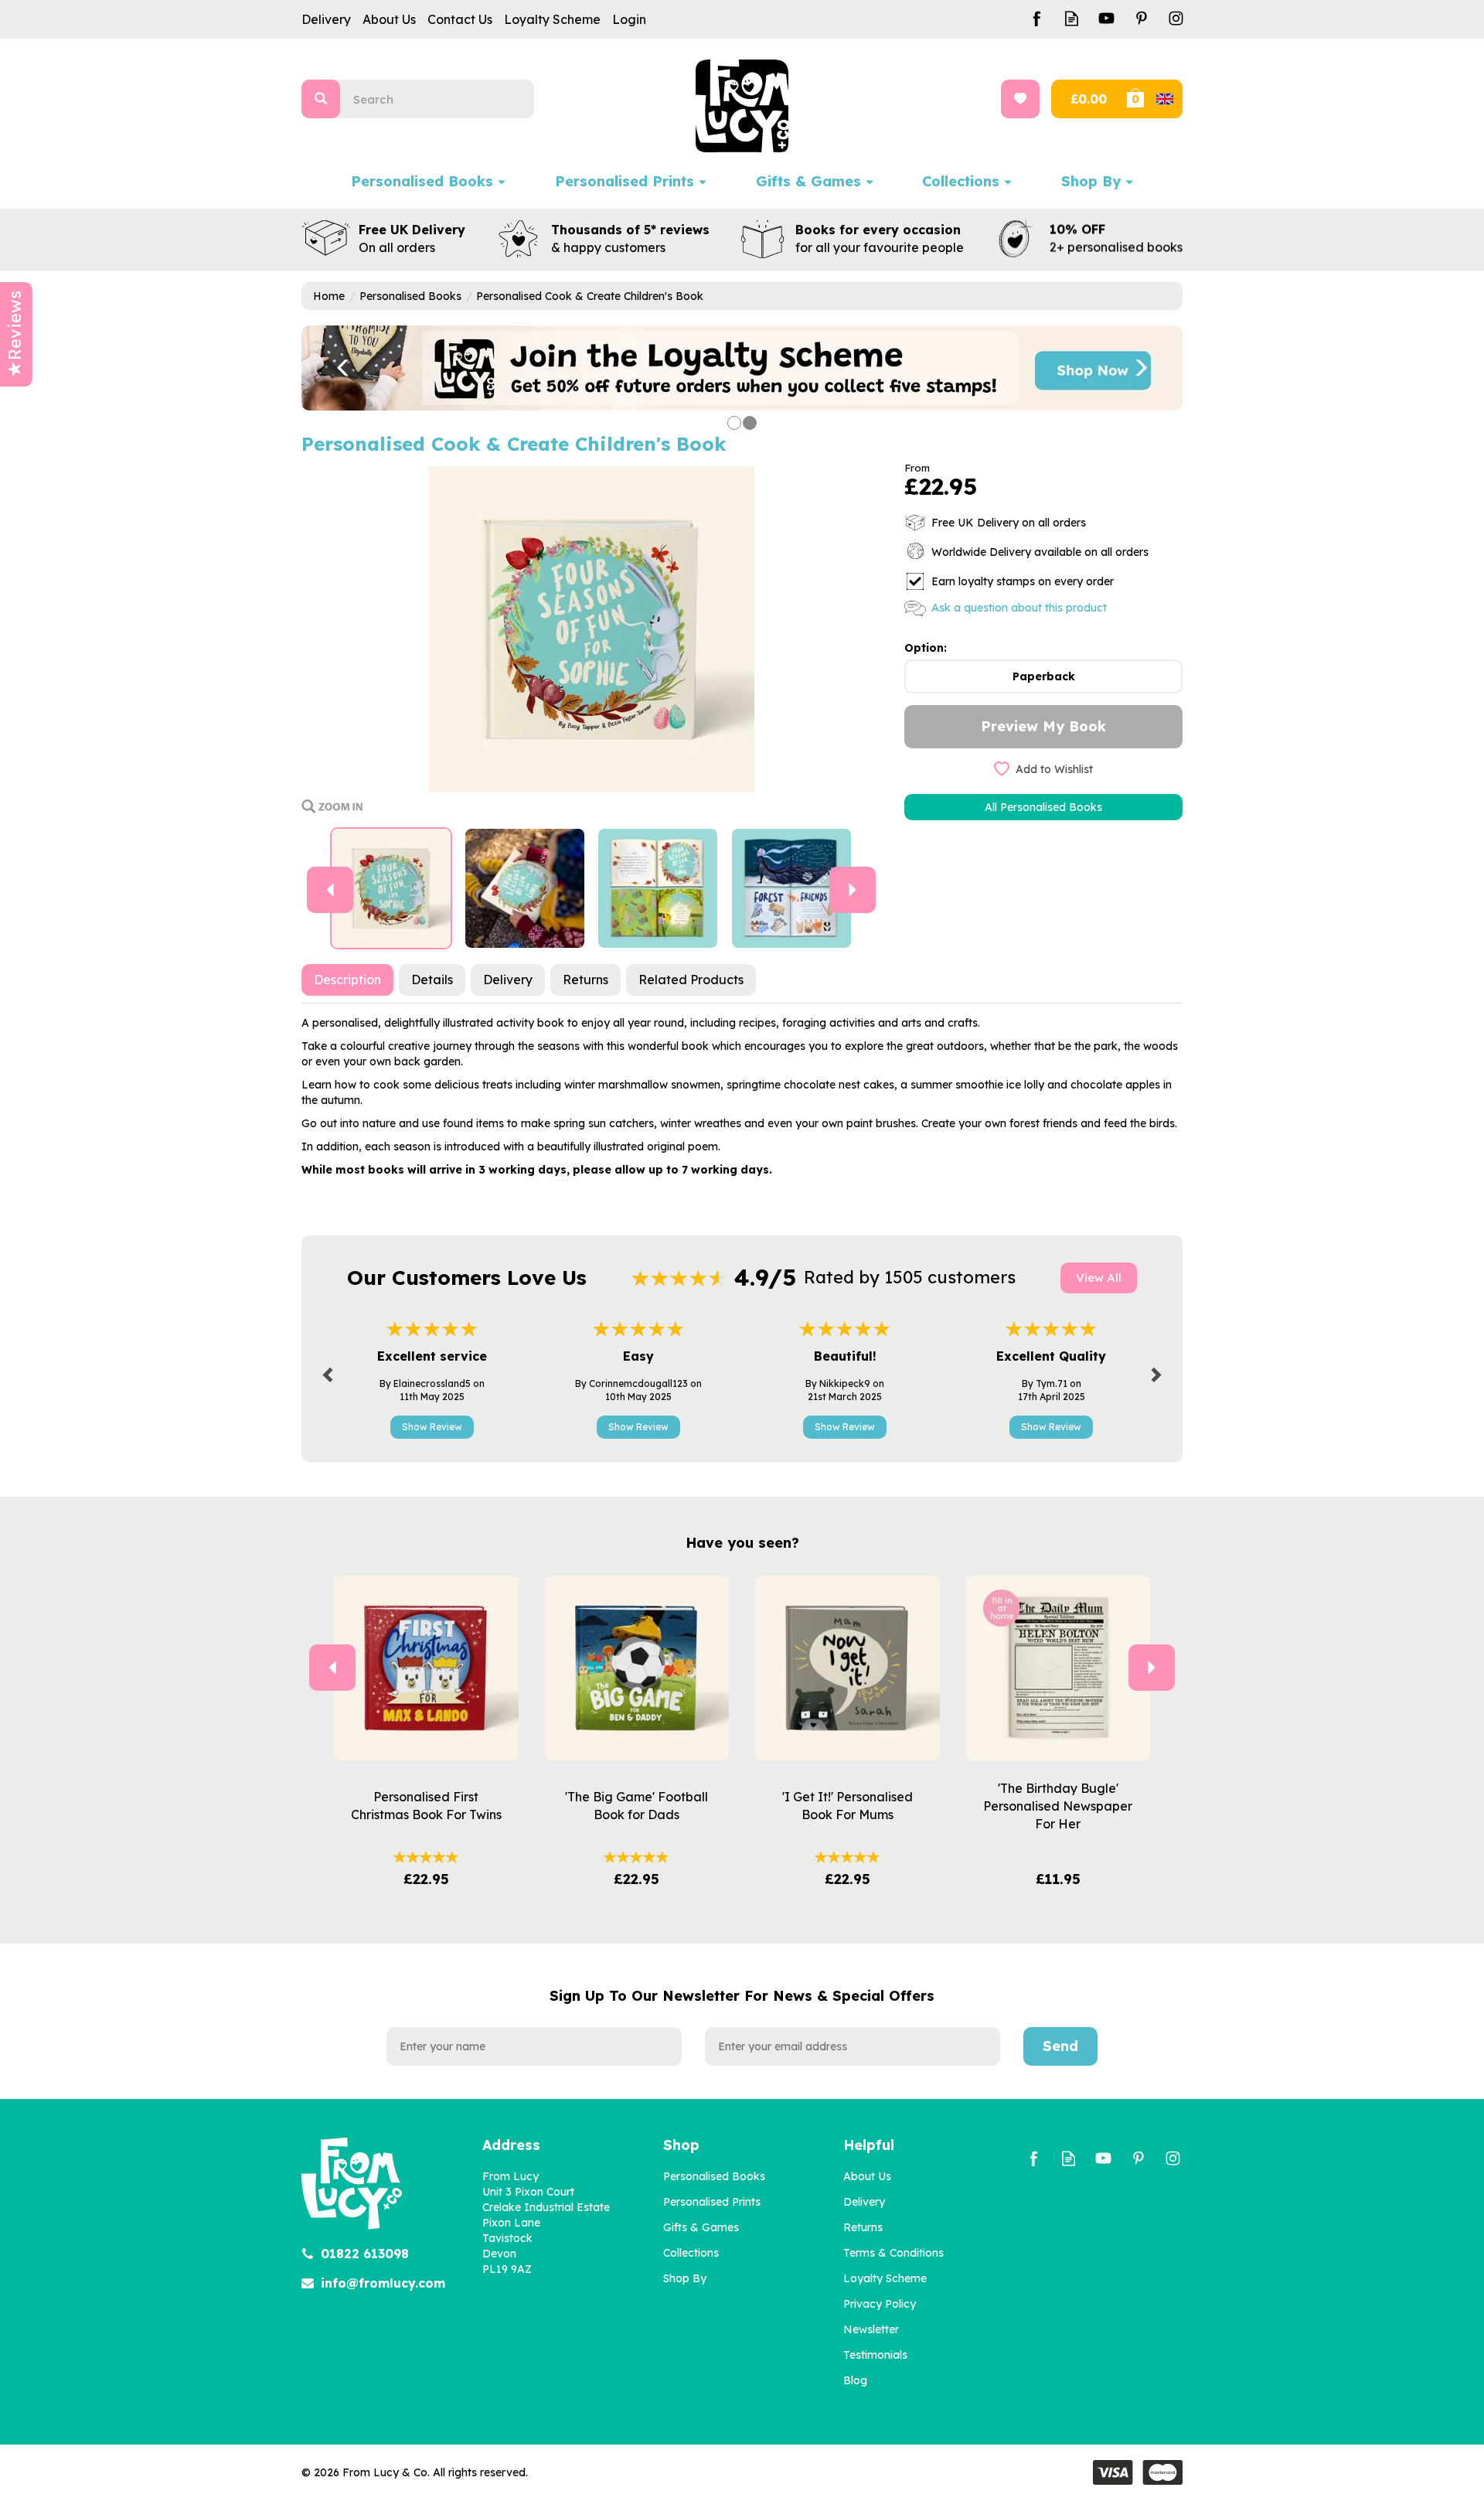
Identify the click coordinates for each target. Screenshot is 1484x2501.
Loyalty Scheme (885, 2278)
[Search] (321, 99)
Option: (926, 648)
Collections (691, 2253)
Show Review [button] (432, 1427)
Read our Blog (1072, 18)
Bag (1153, 99)
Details (432, 980)
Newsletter (871, 2329)
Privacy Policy (880, 2304)
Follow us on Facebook (1037, 18)
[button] (332, 368)
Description (347, 980)
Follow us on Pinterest (1141, 18)
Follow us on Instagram (1176, 18)
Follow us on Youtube (1106, 18)
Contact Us (460, 19)
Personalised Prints (712, 2202)
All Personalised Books (1043, 807)
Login (629, 19)
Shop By (685, 2278)
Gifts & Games (701, 2227)
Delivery (508, 980)
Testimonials (875, 2355)
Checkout (1087, 99)
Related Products (691, 980)
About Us (867, 2176)
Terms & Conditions (893, 2253)
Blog (855, 2380)
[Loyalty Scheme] (742, 367)
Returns (585, 980)
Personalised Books (714, 2176)
